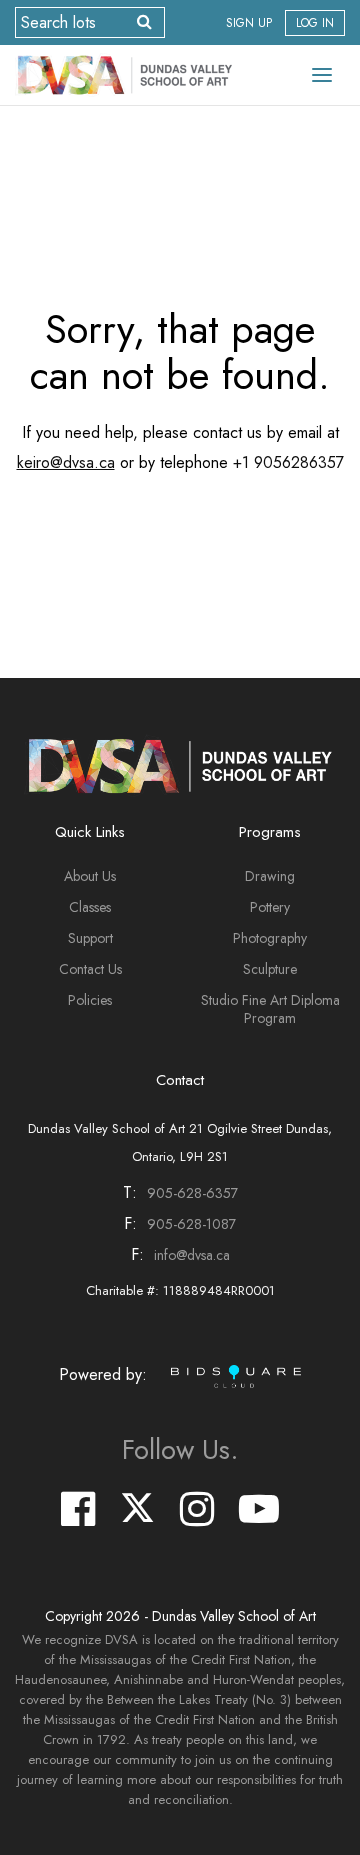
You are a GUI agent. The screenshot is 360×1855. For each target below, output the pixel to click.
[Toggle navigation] (322, 75)
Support (90, 938)
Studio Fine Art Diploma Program (270, 1009)
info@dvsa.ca (192, 1255)
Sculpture (270, 969)
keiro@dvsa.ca (66, 462)
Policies (90, 1000)
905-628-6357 (192, 1193)
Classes (90, 907)
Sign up (249, 23)
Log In (315, 23)
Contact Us (90, 969)
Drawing (270, 876)
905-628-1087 (191, 1224)
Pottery (270, 907)
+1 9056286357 (288, 462)
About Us (90, 876)
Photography (270, 938)
